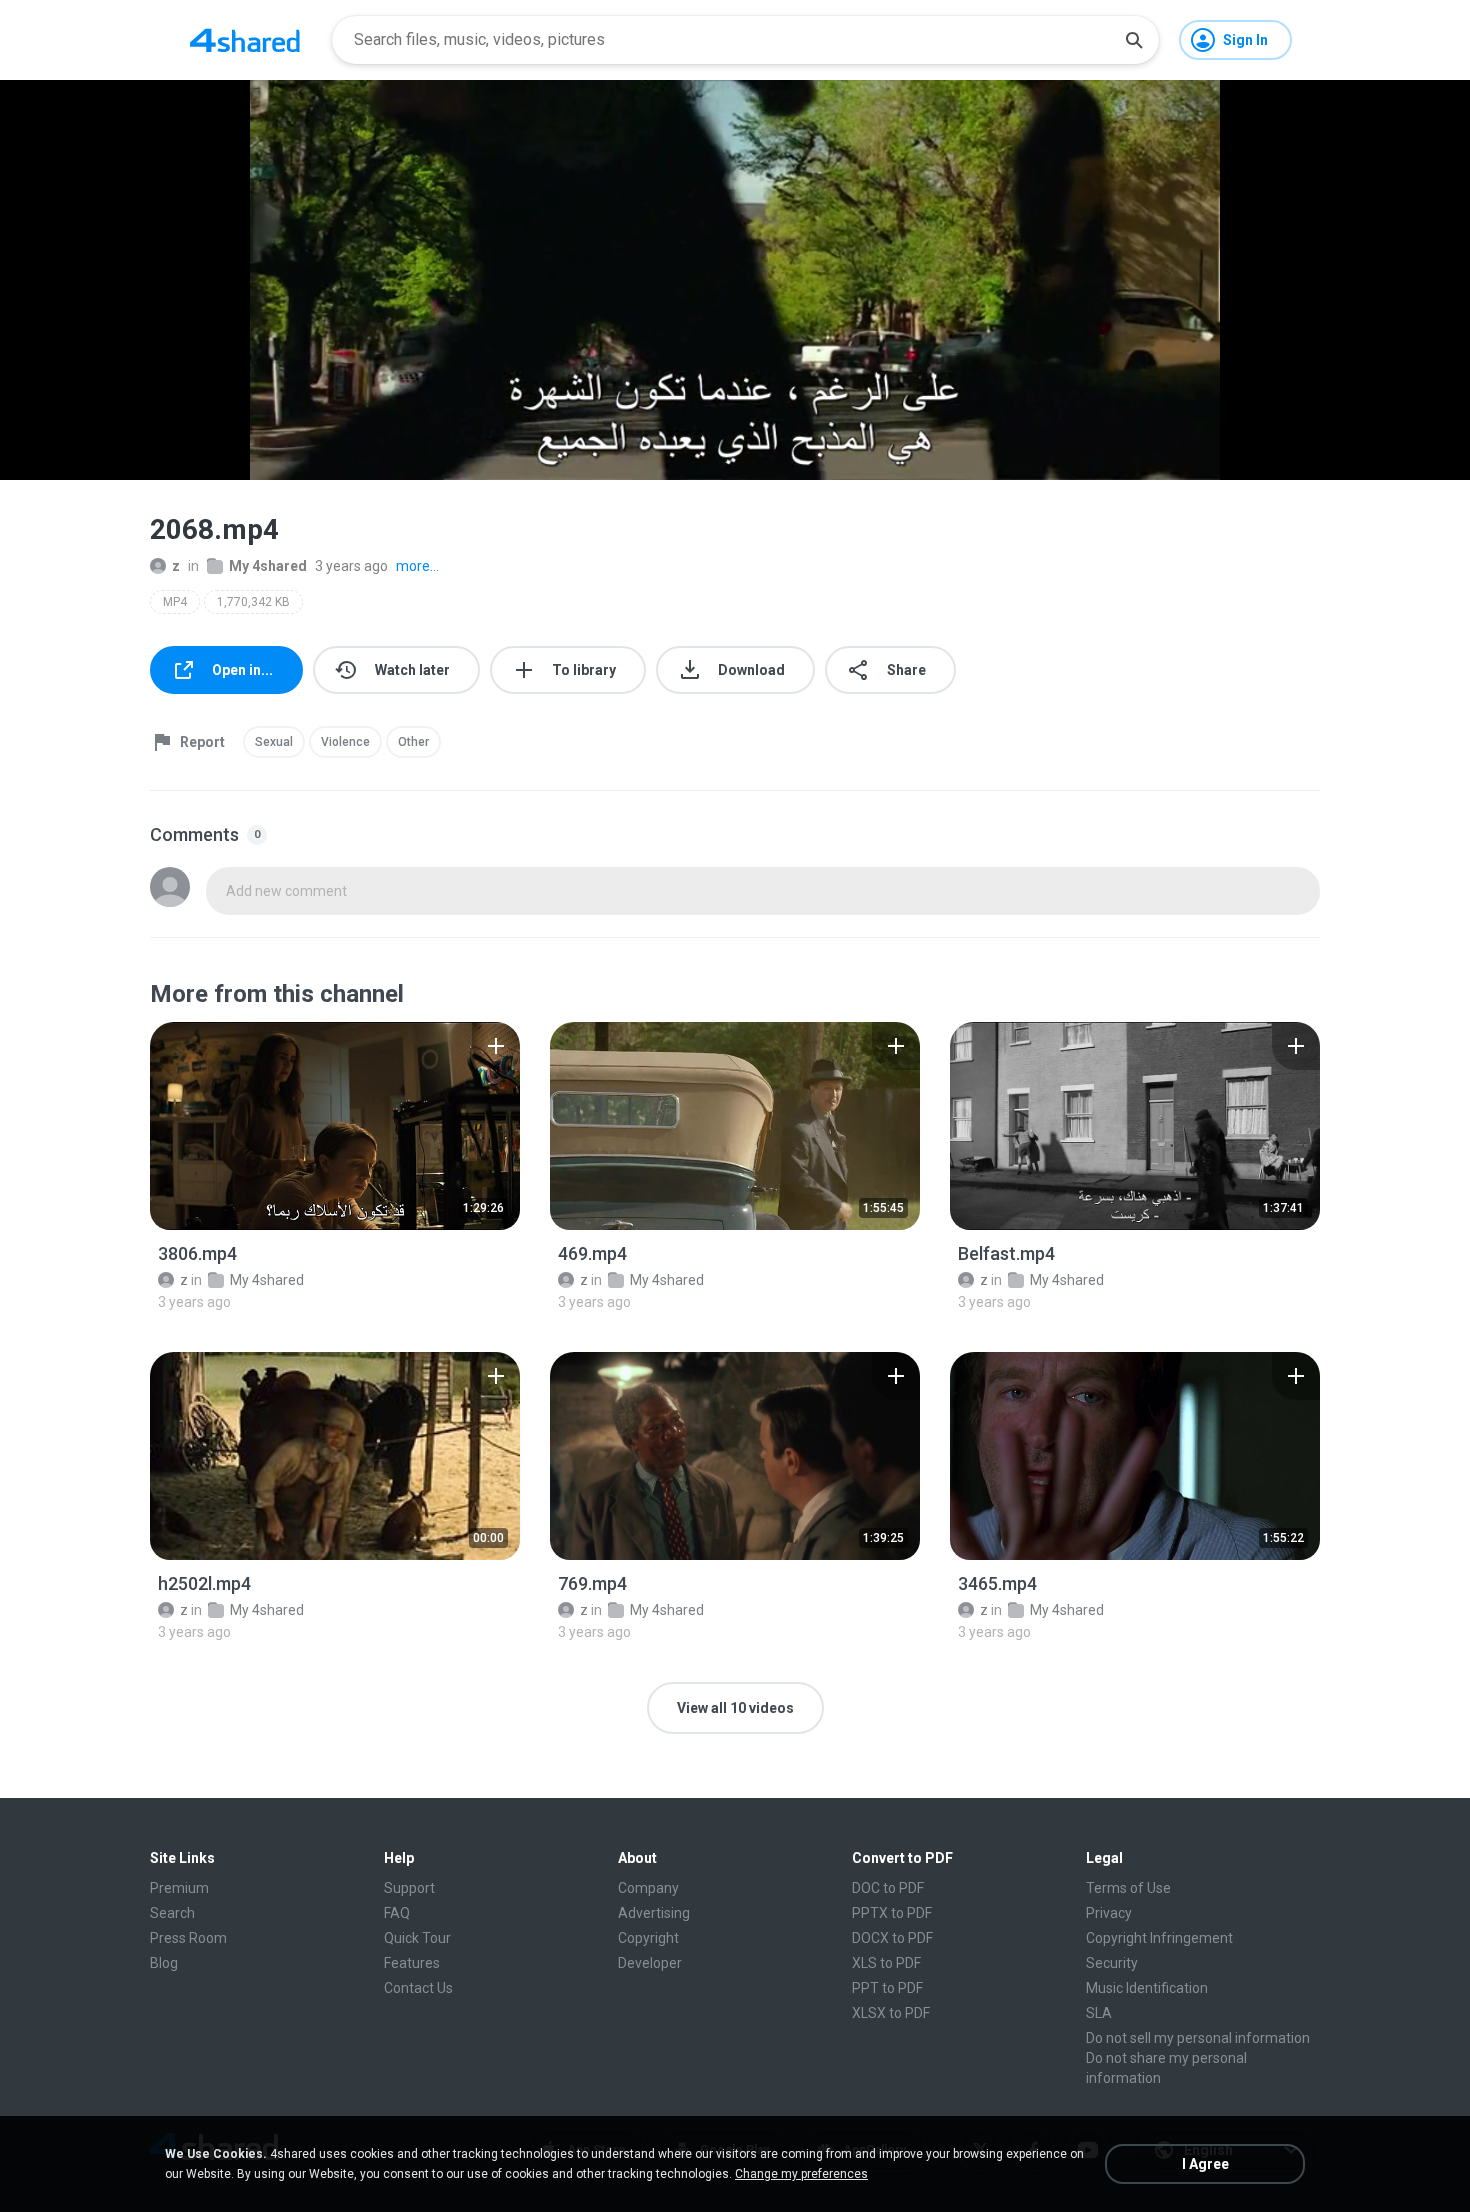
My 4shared (268, 566)
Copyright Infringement (1159, 1938)
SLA (1099, 2013)
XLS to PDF (886, 1963)
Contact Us (418, 1988)
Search (172, 1913)
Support (409, 1888)
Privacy (1109, 1913)
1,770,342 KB (253, 602)
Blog (164, 1963)
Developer (650, 1963)
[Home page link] (245, 40)
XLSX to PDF (891, 2013)
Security (1112, 1963)
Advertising (654, 1913)
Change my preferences (801, 2174)
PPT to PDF (887, 1988)
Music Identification (1147, 1988)
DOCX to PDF (892, 1938)
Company (648, 1888)
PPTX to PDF (892, 1913)
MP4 (175, 602)
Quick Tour (417, 1938)
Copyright (648, 1938)
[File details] (335, 1126)
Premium (179, 1888)
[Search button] (1134, 40)
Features (412, 1963)
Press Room (188, 1938)
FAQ (397, 1913)
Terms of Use (1128, 1888)
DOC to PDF (888, 1888)
